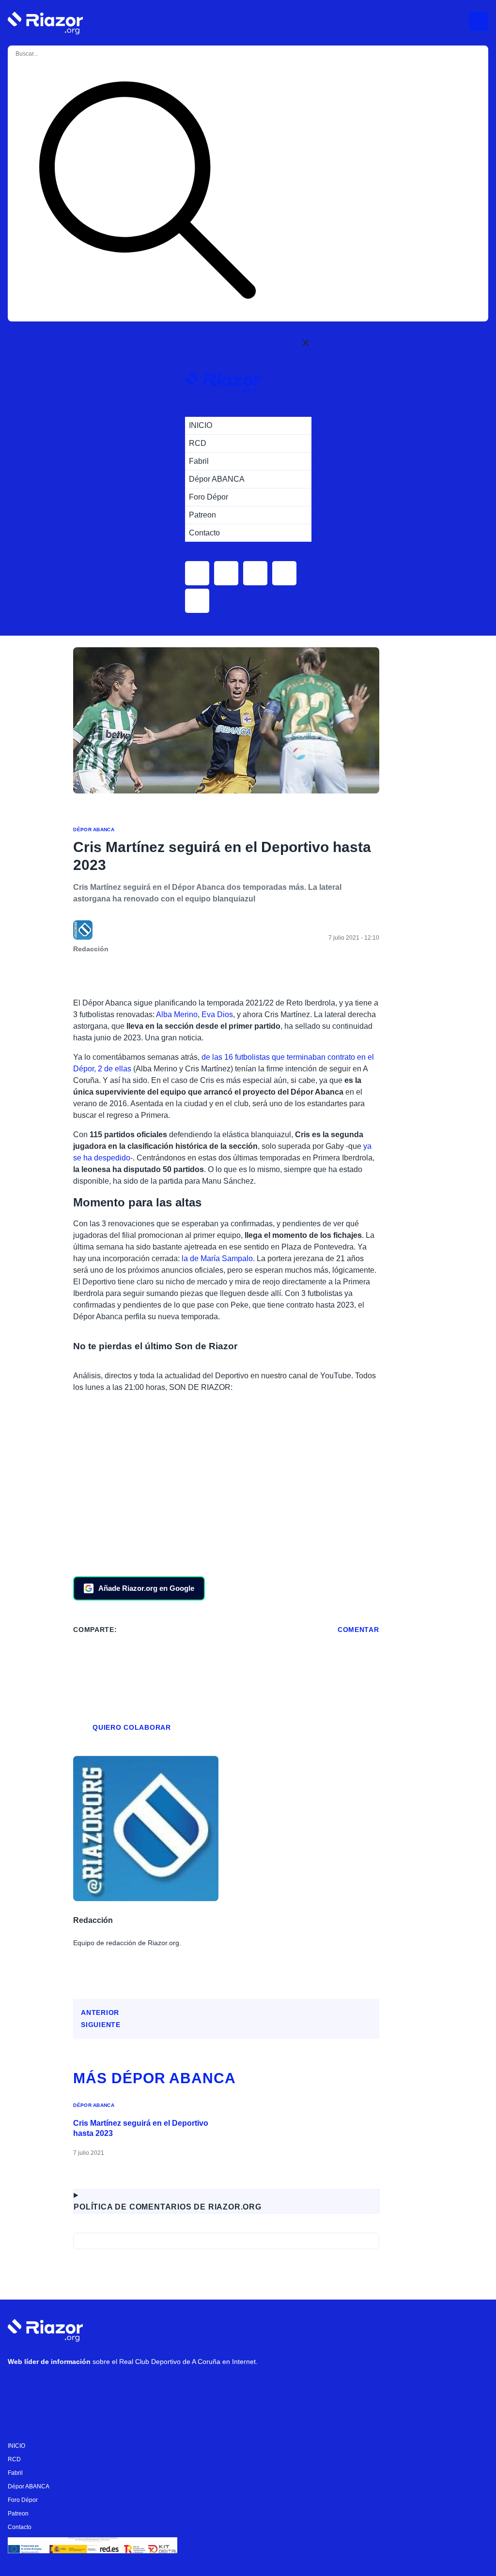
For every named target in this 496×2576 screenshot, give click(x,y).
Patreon (18, 2514)
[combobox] (54, 54)
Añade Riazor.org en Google (146, 1588)
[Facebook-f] (136, 2387)
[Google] (165, 2387)
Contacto (20, 2527)
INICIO (16, 2446)
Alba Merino (177, 1014)
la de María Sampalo (217, 1258)
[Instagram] (49, 2387)
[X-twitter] (78, 2387)
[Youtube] (20, 2387)
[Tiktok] (107, 2387)
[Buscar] (147, 192)
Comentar (358, 1630)
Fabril (15, 2473)
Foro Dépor (23, 2500)
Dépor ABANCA (94, 830)
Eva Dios (217, 1014)
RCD (14, 2459)
